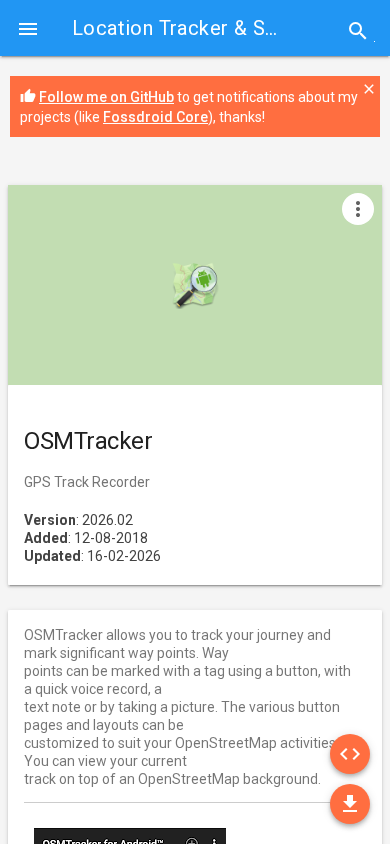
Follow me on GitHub (106, 97)
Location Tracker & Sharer (192, 28)
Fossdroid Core (155, 117)
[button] (28, 28)
